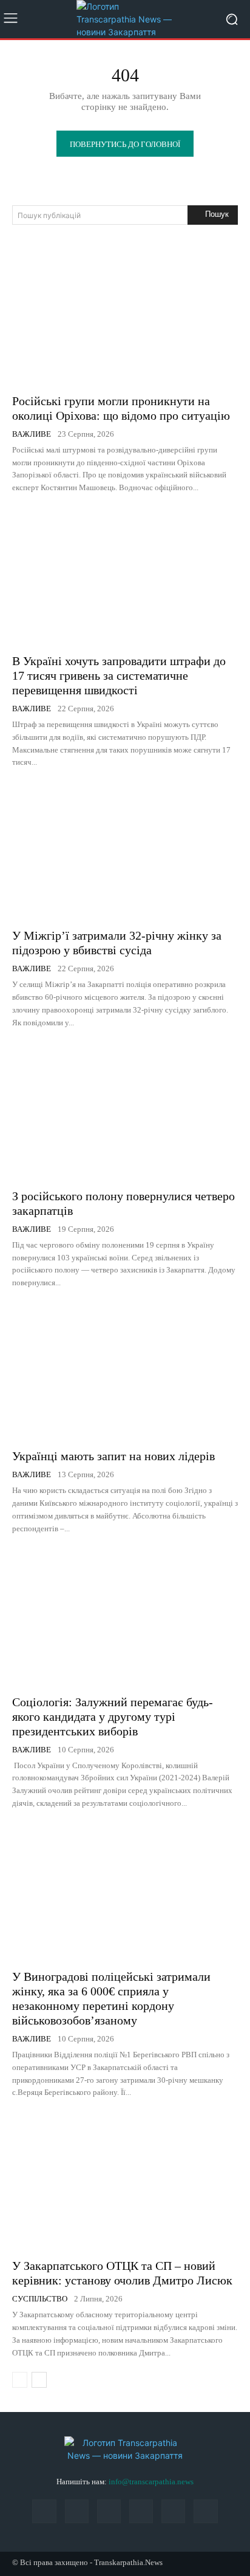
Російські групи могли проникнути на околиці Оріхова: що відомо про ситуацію (121, 408)
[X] (173, 2511)
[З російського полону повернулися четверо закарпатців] (125, 1112)
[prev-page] (20, 2380)
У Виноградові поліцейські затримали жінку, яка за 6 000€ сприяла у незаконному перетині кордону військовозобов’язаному (111, 1998)
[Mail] (77, 2511)
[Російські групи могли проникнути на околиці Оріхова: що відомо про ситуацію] (125, 317)
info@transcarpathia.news (151, 2482)
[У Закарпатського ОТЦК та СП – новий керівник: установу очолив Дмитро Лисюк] (125, 2181)
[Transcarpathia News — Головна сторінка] (125, 19)
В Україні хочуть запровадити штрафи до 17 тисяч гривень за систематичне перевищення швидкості (119, 675)
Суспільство (40, 2299)
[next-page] (39, 2380)
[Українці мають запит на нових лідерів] (125, 1372)
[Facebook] (44, 2511)
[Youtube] (205, 2511)
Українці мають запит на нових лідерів (113, 1456)
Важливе (32, 434)
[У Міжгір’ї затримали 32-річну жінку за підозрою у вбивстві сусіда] (125, 851)
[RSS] (109, 2511)
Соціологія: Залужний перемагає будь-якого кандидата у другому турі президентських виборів (113, 1717)
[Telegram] (141, 2511)
